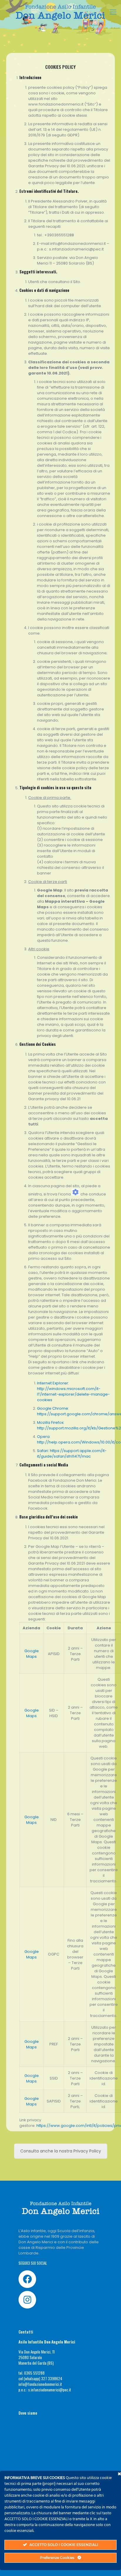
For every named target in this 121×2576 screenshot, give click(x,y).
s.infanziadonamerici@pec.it (50, 2390)
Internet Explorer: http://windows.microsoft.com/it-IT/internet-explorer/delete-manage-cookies (73, 1391)
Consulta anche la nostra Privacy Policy (61, 2151)
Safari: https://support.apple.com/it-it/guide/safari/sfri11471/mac (72, 1453)
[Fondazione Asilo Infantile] (60, 12)
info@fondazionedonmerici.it (40, 2384)
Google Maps (32, 1654)
